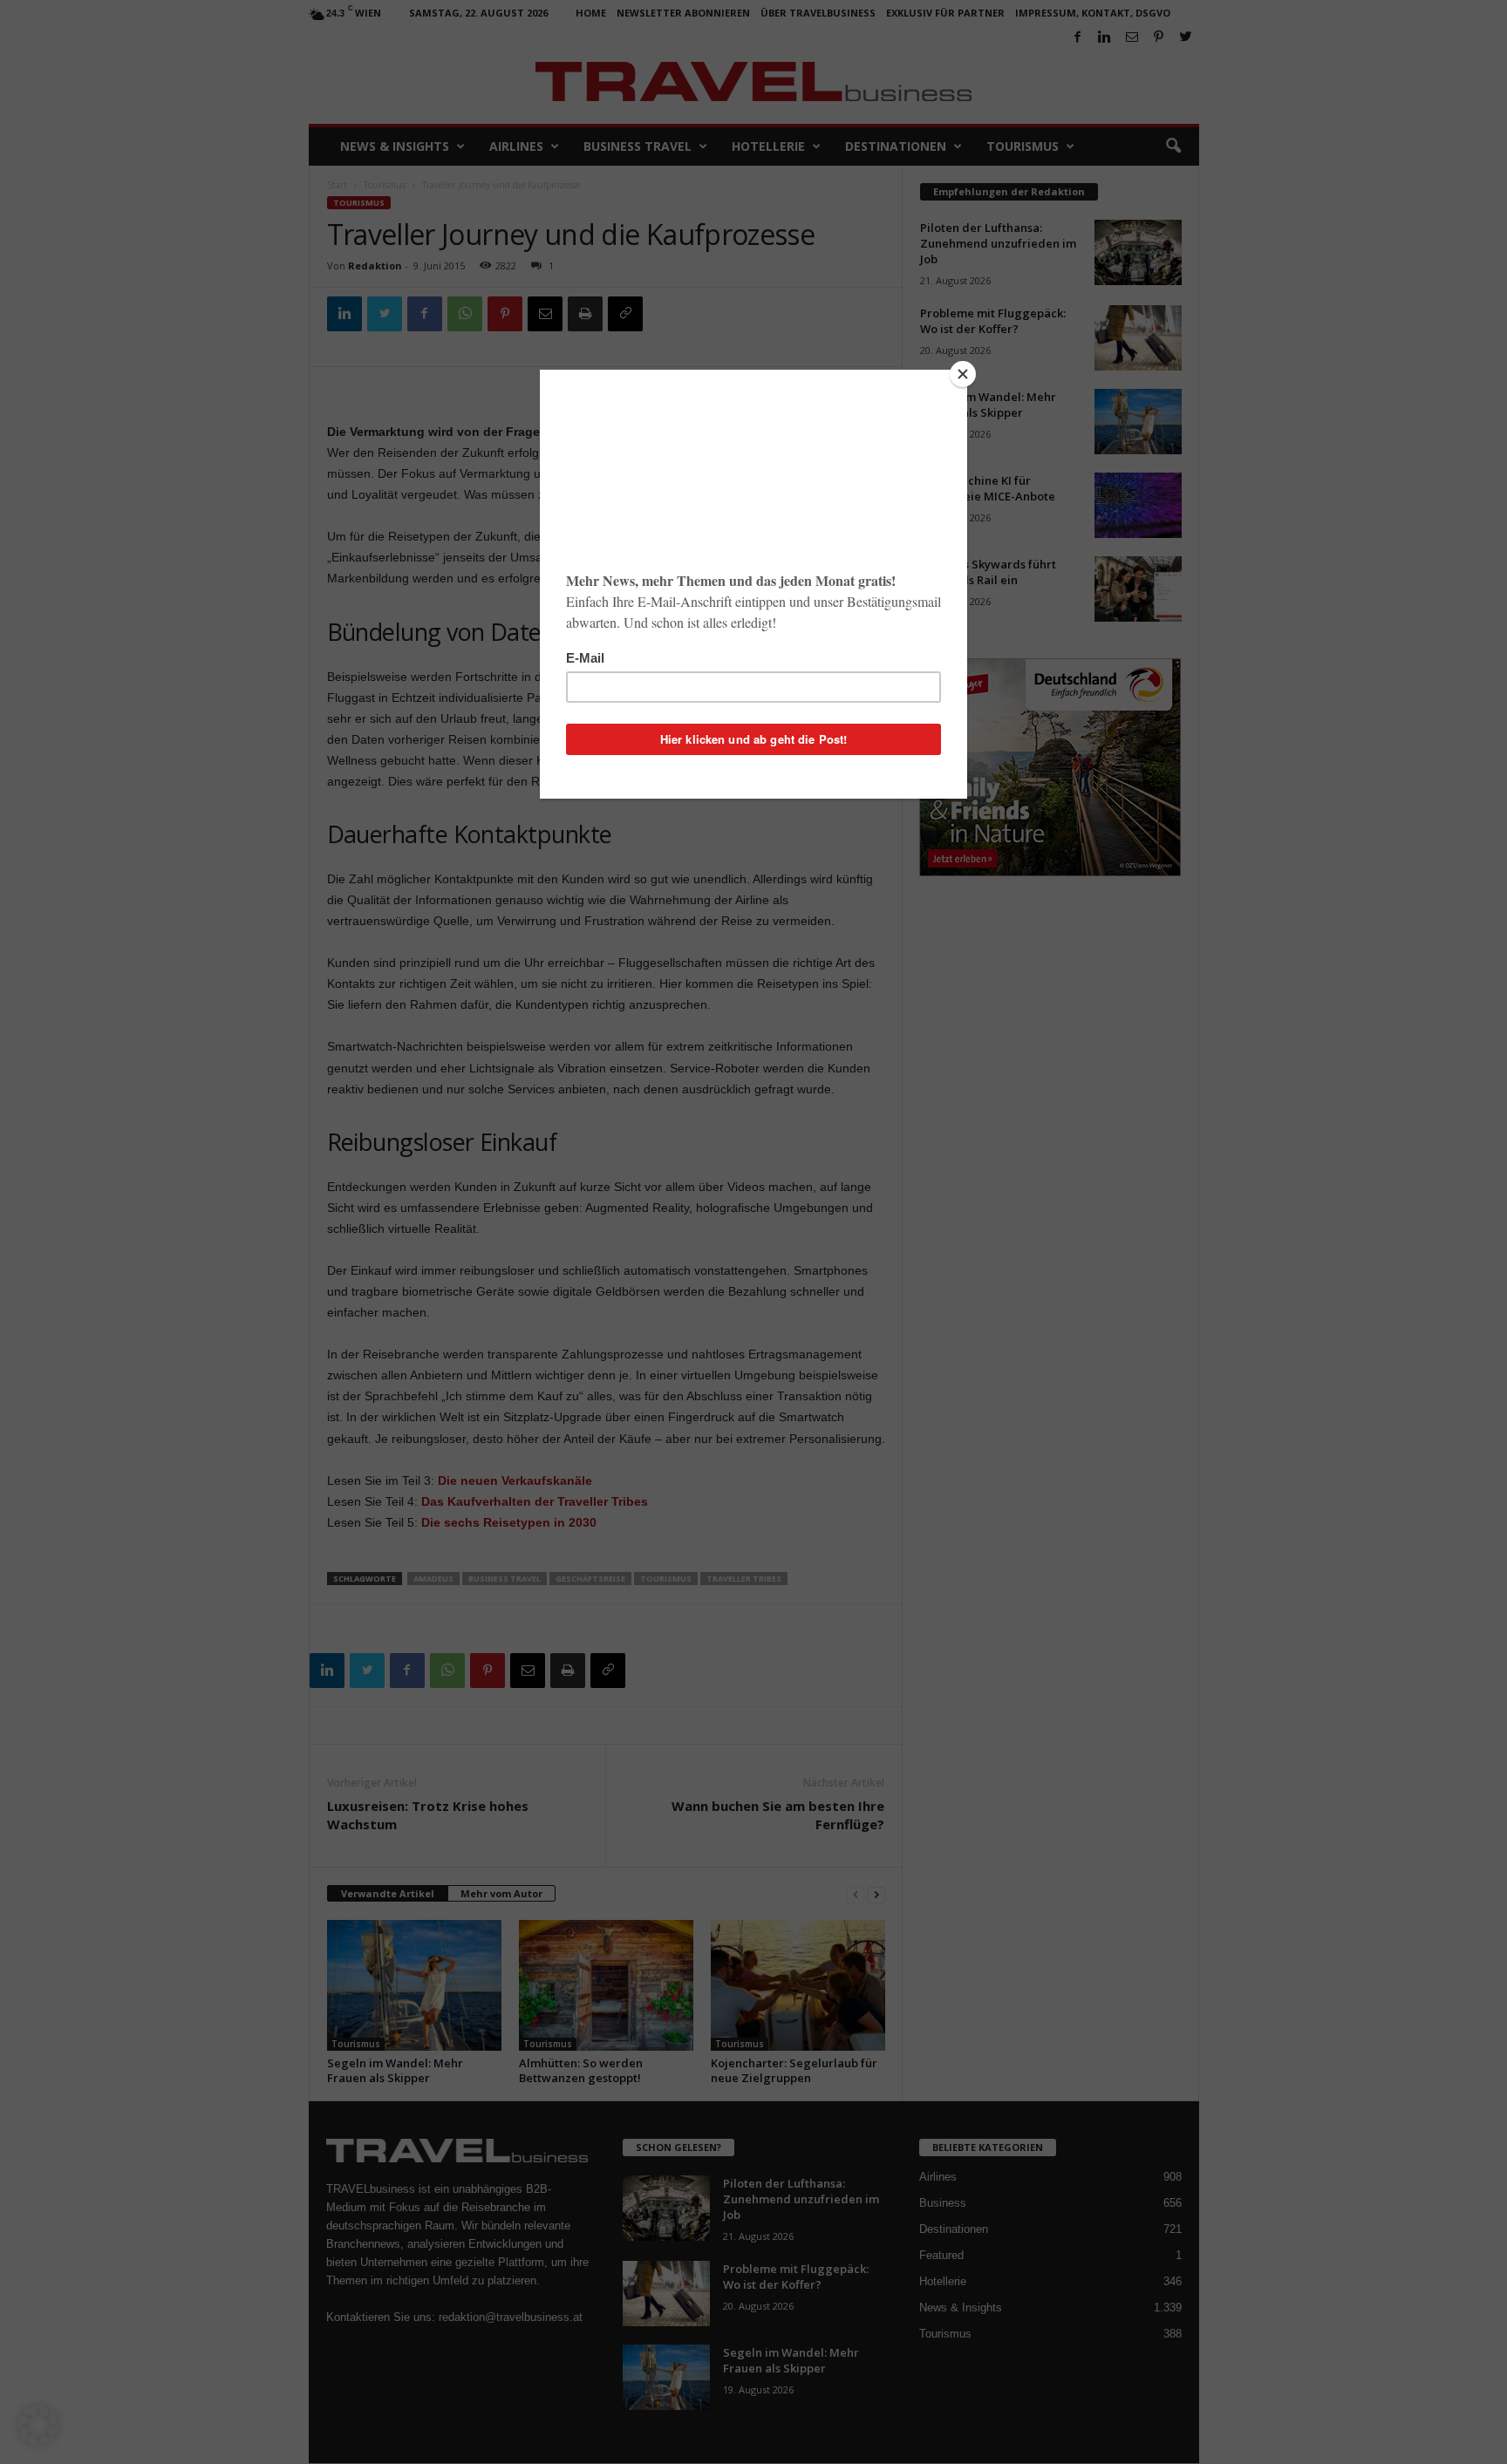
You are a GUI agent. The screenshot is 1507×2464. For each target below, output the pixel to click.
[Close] (963, 374)
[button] (38, 2426)
